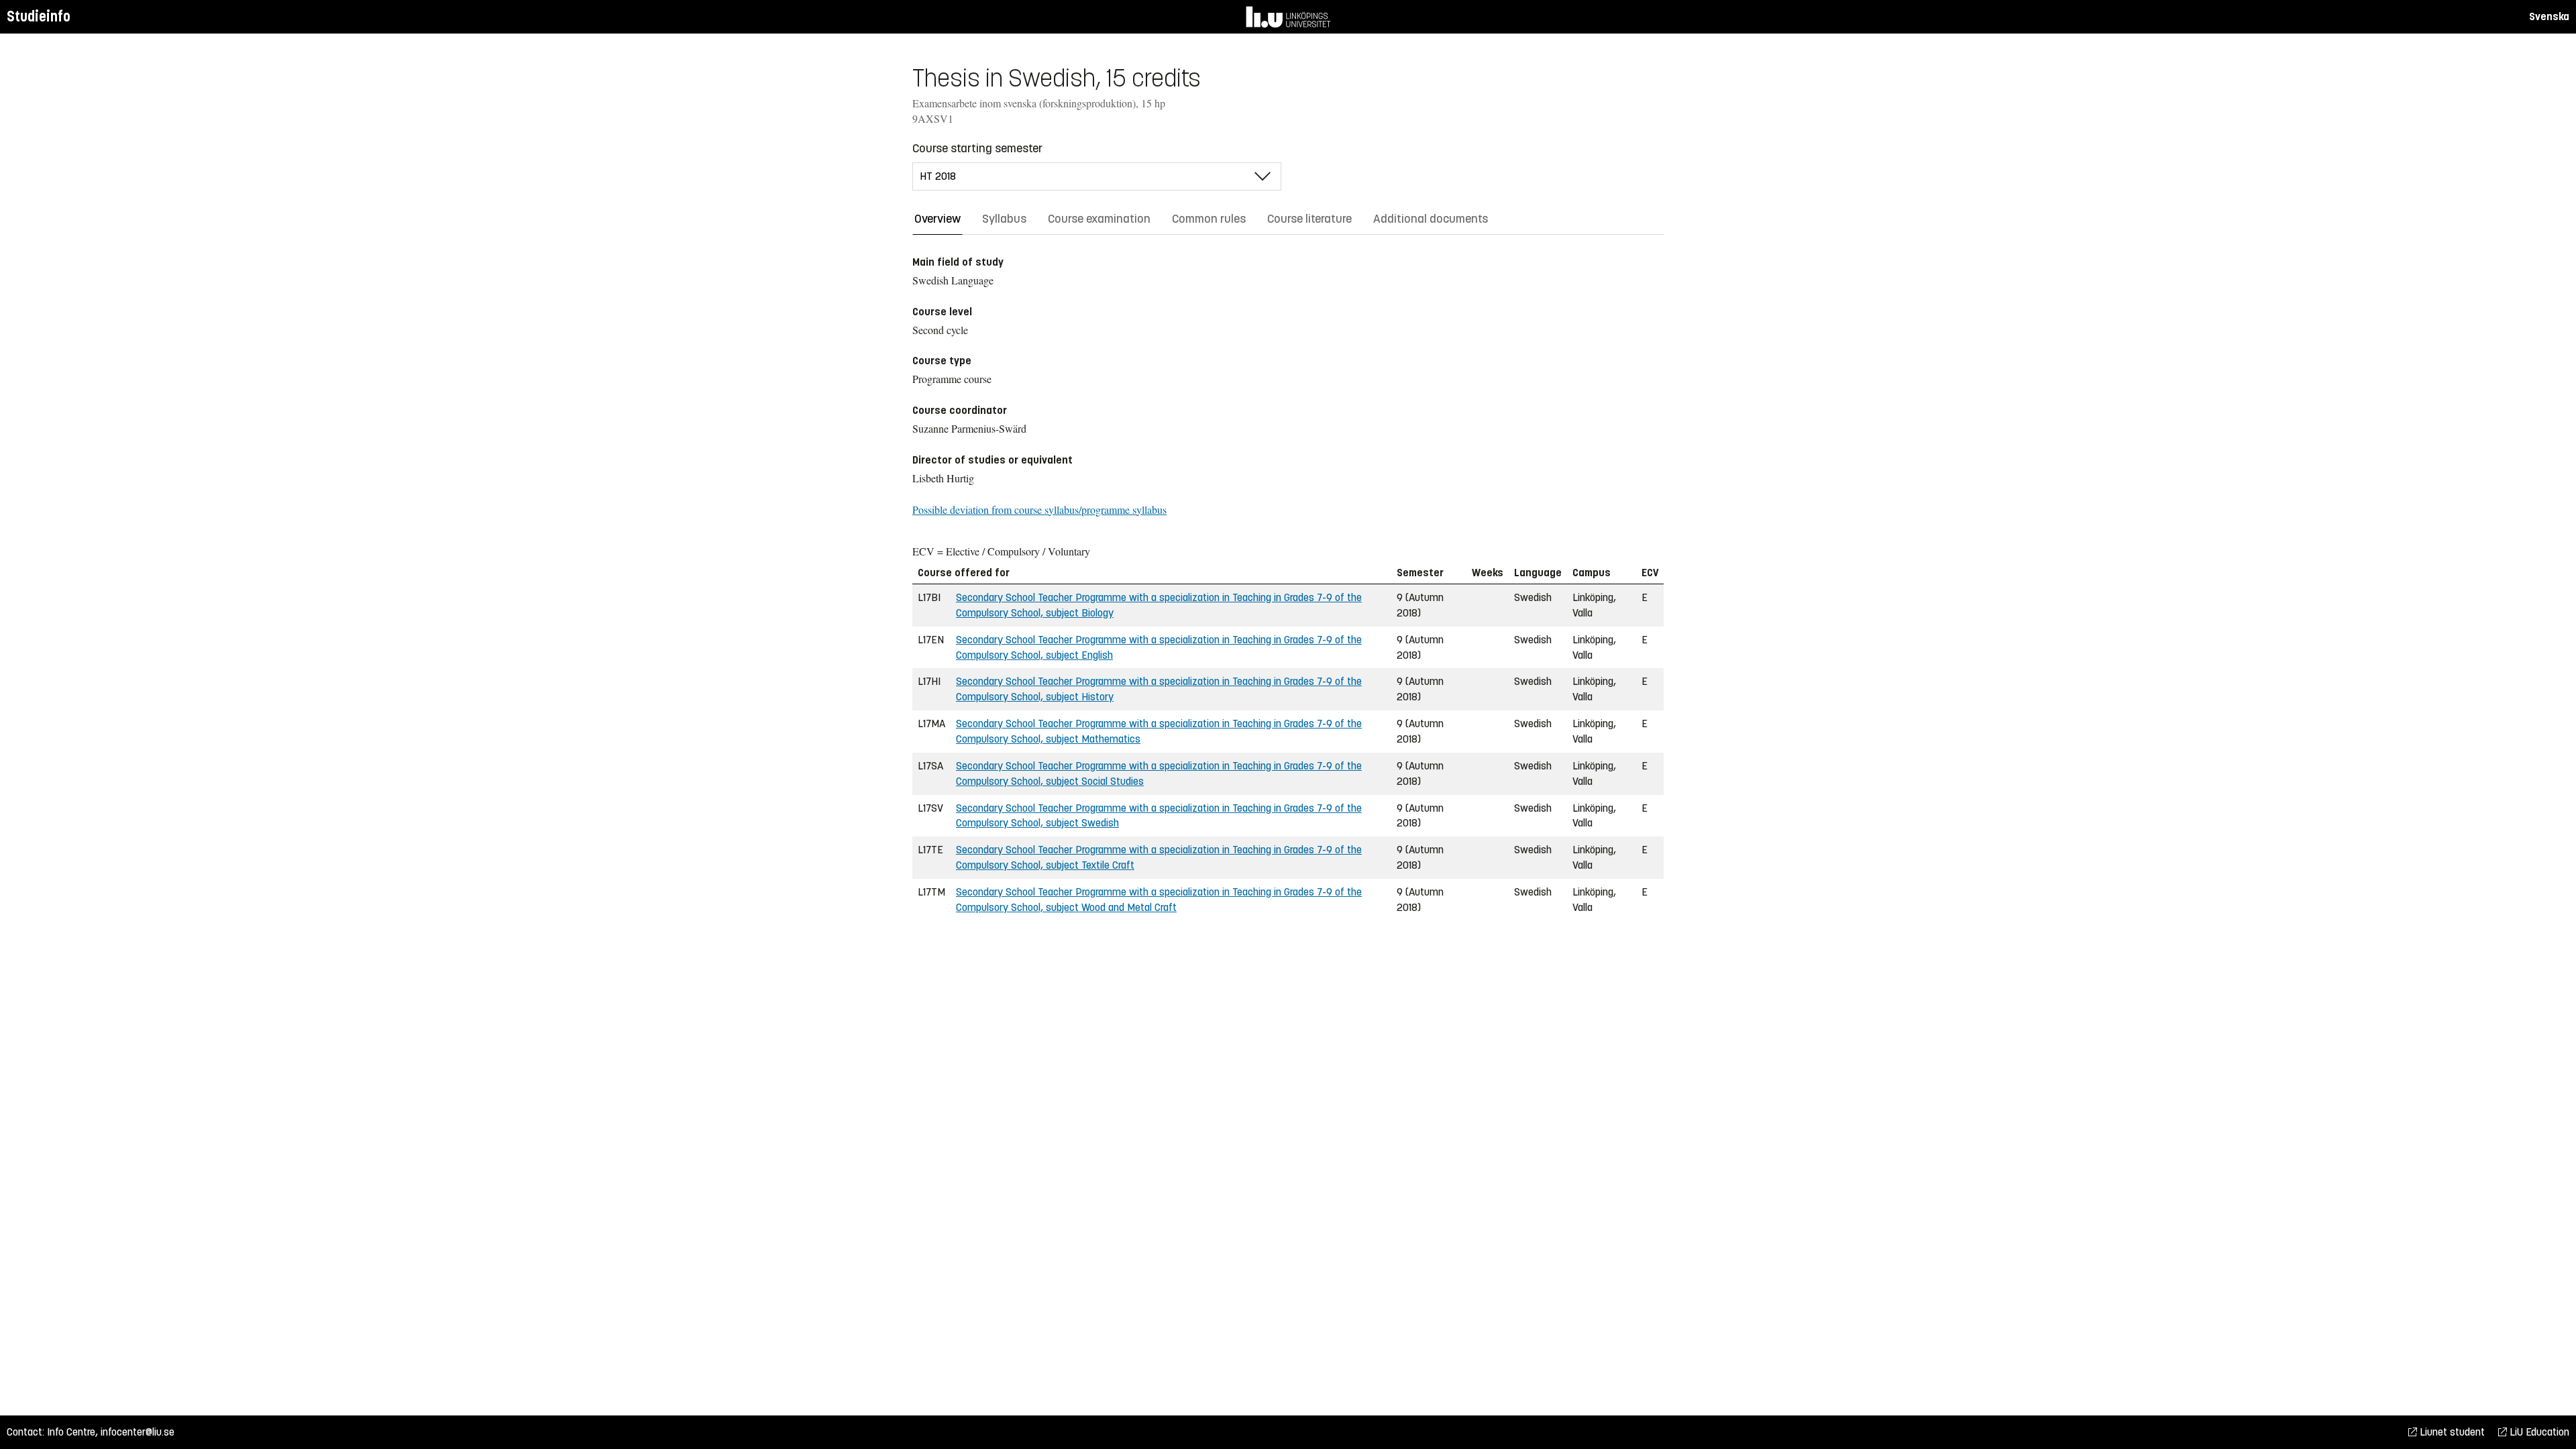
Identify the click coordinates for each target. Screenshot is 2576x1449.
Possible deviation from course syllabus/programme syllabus (1039, 509)
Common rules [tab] (1209, 219)
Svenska (2549, 16)
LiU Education (2538, 1432)
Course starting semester (977, 148)
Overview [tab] (937, 219)
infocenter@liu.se (138, 1432)
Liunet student (2451, 1432)
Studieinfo (39, 16)
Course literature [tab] (1309, 219)
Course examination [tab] (1099, 219)
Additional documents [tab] (1431, 219)
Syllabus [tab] (1004, 219)
